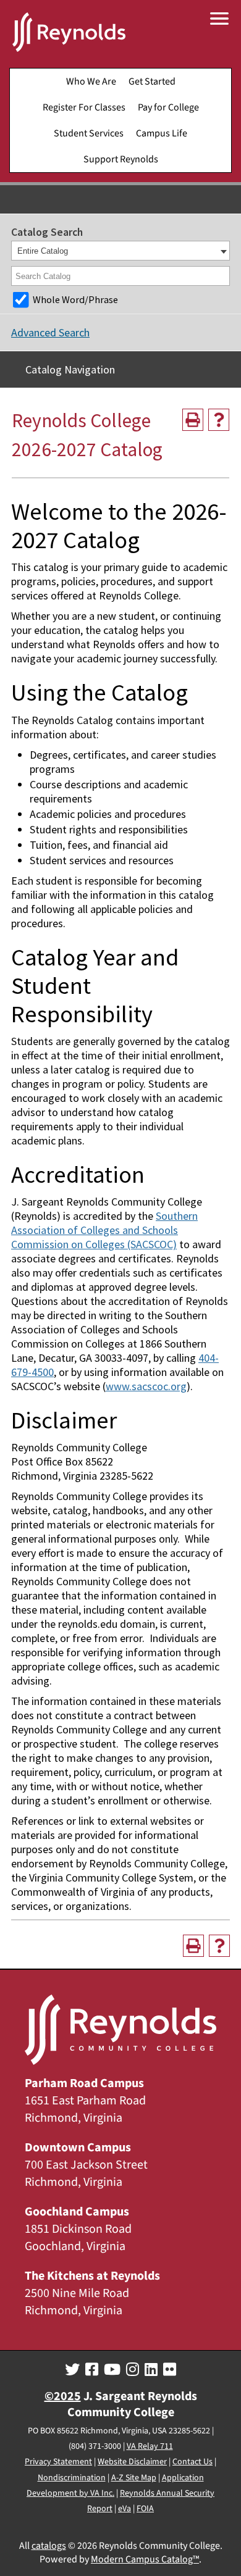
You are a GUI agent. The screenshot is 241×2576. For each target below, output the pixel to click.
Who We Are (91, 81)
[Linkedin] (151, 2370)
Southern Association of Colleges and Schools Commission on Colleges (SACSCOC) (104, 1230)
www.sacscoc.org (146, 1386)
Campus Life (162, 133)
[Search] (221, 276)
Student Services (89, 133)
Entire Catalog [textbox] (43, 251)
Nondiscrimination (72, 2478)
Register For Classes (84, 107)
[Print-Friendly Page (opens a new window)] (193, 420)
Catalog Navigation (70, 369)
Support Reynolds (121, 159)
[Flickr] (170, 2370)
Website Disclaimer (132, 2462)
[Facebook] (92, 2370)
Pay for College (168, 107)
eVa (125, 2509)
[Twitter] (72, 2370)
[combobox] (120, 251)
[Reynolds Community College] (69, 34)
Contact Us (192, 2462)
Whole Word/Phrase (75, 299)
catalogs (49, 2546)
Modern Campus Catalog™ (145, 2559)
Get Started (152, 81)
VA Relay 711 (150, 2446)
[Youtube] (112, 2370)
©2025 (63, 2396)
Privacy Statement (58, 2462)
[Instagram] (133, 2370)
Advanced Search (50, 332)
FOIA (145, 2509)
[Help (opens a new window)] (219, 420)
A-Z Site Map (134, 2478)
